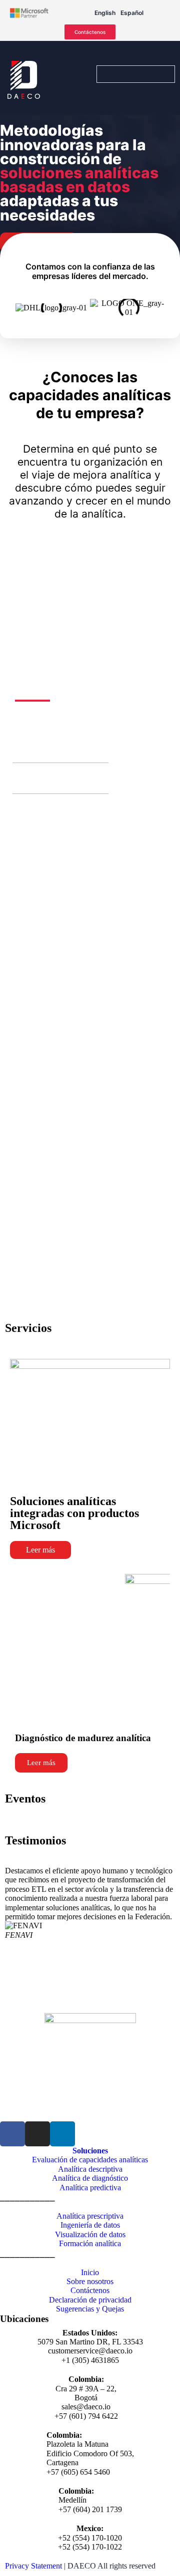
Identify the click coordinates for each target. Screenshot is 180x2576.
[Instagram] (37, 2134)
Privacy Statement (33, 2566)
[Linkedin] (62, 2134)
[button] (24, 748)
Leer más (40, 1550)
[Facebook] (12, 2134)
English (105, 13)
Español (132, 13)
